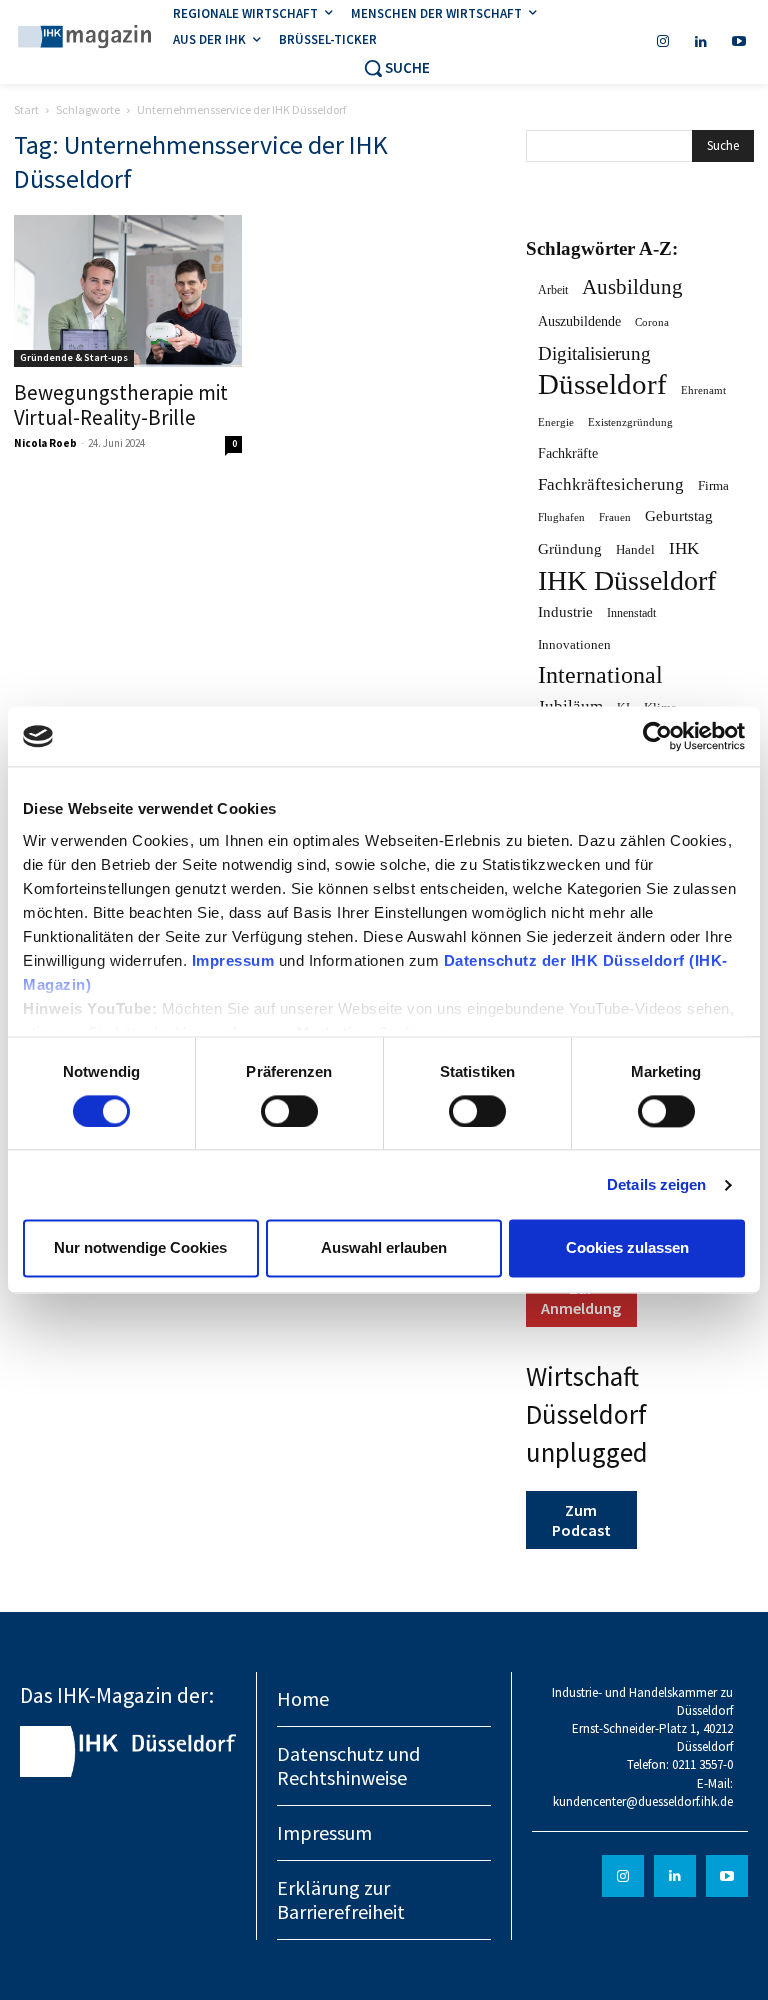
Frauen (615, 517)
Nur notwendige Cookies (140, 1248)
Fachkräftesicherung (611, 484)
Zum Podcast (581, 1520)
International (600, 675)
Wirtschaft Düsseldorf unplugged (587, 1414)
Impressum (235, 960)
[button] (396, 68)
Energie (556, 422)
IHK (684, 548)
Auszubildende (579, 321)
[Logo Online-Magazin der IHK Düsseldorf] (85, 38)
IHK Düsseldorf (627, 580)
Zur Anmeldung (581, 1298)
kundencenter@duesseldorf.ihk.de (643, 1801)
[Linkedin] (701, 42)
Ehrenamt (703, 390)
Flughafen (561, 517)
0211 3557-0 (702, 1764)
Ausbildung (632, 287)
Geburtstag (679, 516)
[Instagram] (663, 42)
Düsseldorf (602, 384)
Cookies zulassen (627, 1248)
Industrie (565, 611)
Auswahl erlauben (384, 1248)
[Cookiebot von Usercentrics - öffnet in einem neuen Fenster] (657, 736)
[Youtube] (739, 42)
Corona (652, 322)
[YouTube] (727, 1876)
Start (26, 109)
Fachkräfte (568, 453)
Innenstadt (631, 613)
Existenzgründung (630, 422)
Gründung (570, 549)
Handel (635, 549)
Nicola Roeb (45, 443)
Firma (713, 485)
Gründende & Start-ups (74, 357)
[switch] (289, 1111)
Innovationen (574, 644)
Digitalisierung (594, 353)
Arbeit (553, 290)
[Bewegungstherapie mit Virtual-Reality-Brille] (128, 291)
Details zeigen (656, 1184)
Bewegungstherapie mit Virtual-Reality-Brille (121, 405)
